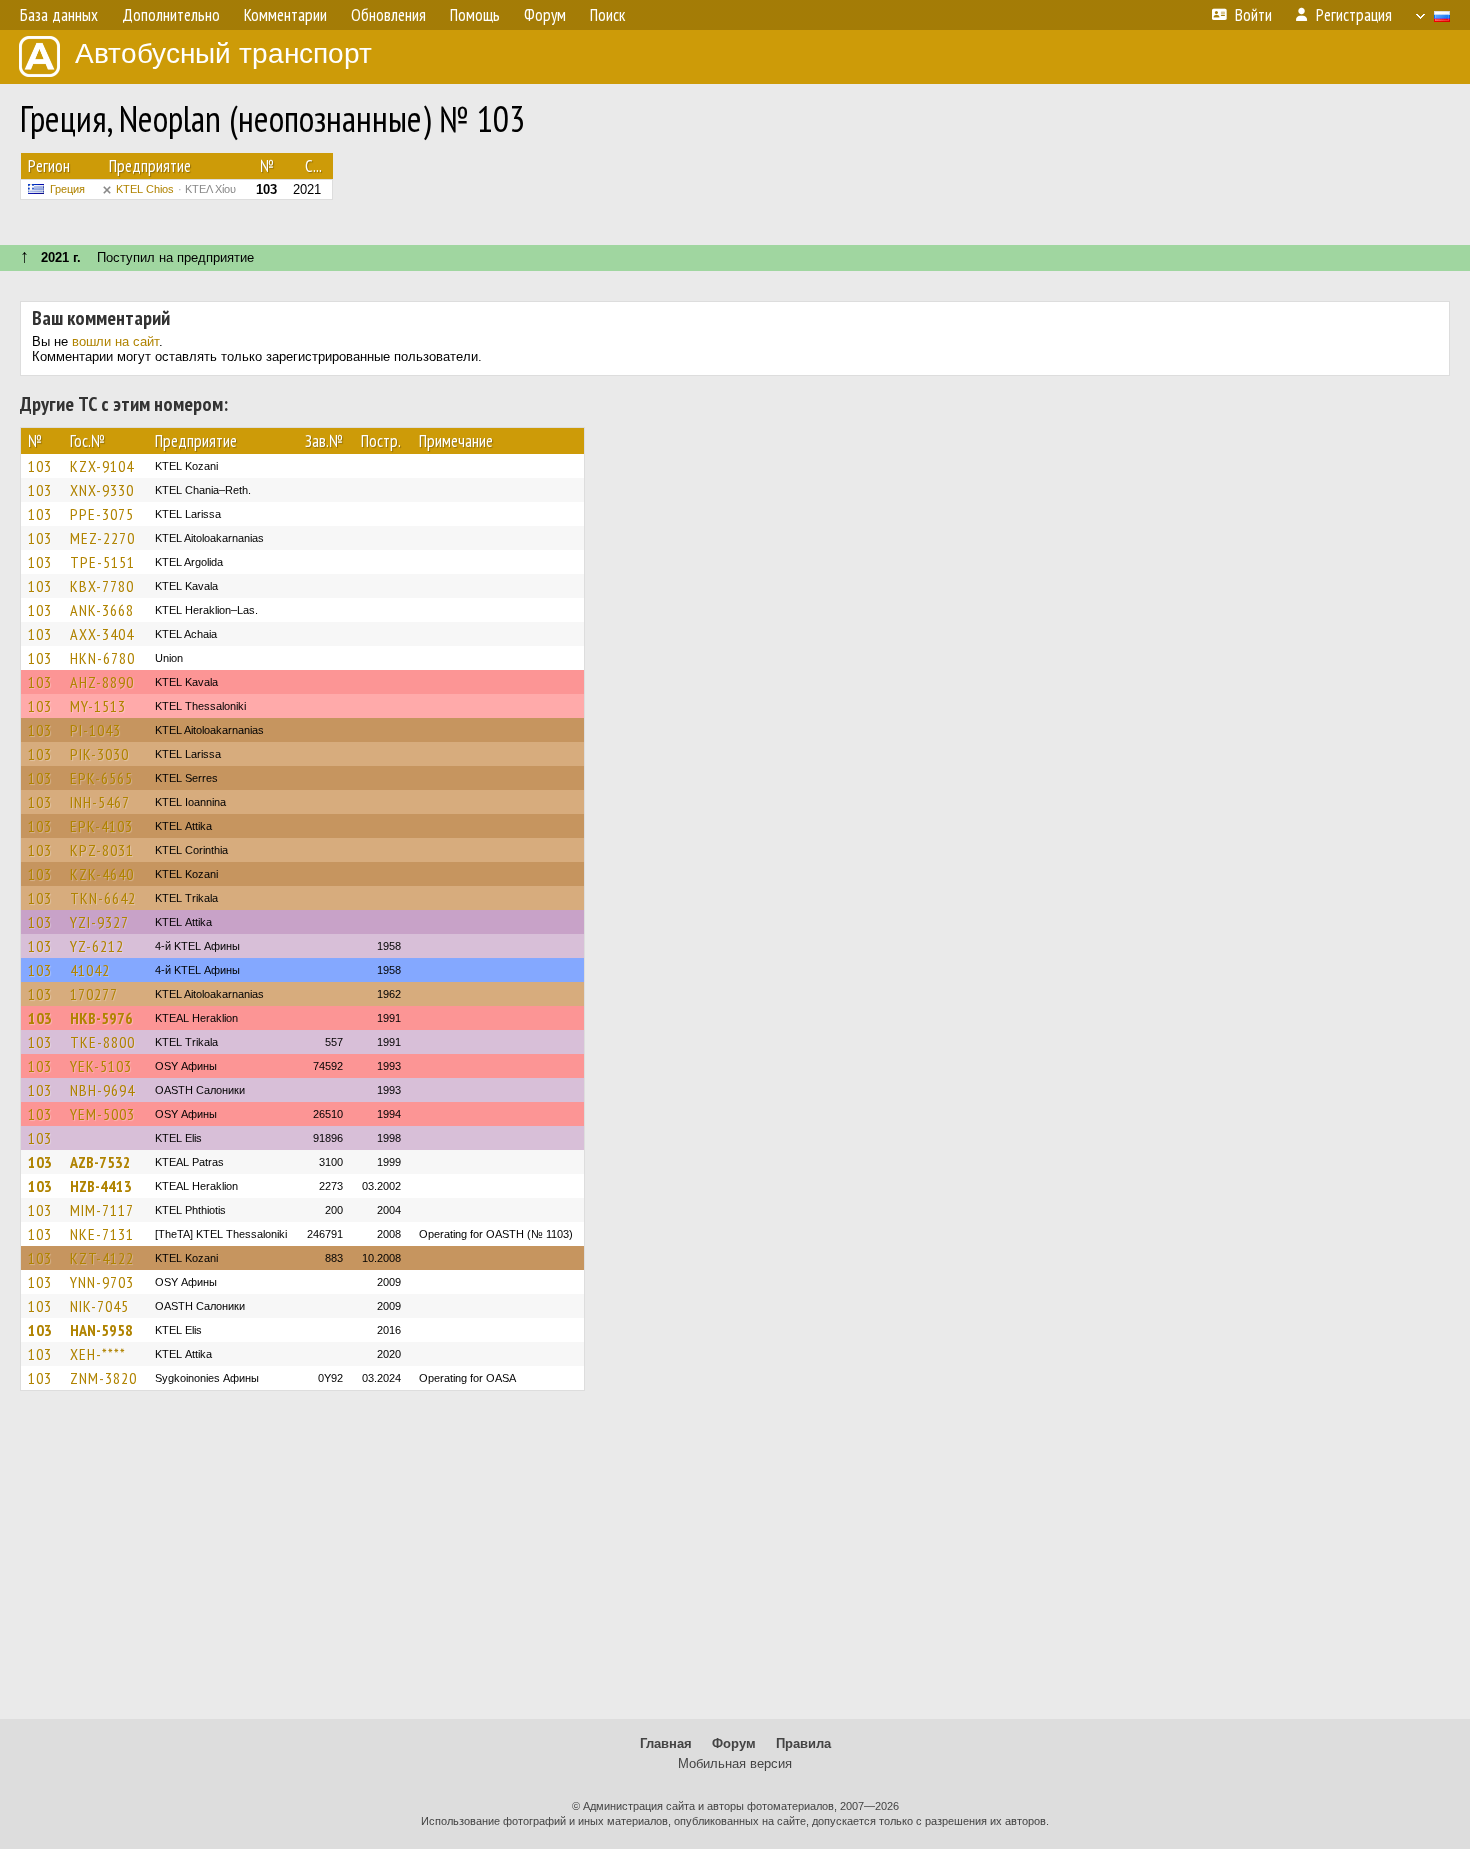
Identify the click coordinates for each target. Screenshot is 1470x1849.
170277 (94, 994)
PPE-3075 (102, 514)
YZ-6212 (97, 946)
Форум (734, 1743)
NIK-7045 (99, 1306)
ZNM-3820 (103, 1378)
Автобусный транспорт (223, 53)
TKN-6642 (103, 898)
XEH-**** (98, 1354)
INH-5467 (100, 802)
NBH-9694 (102, 1090)
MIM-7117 (102, 1210)
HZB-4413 (101, 1186)
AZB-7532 (100, 1162)
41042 (90, 970)
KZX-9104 (102, 466)
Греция (67, 189)
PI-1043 (95, 730)
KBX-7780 (102, 586)
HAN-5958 (101, 1330)
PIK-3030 (99, 754)
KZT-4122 (102, 1258)
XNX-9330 (102, 490)
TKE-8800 (102, 1042)
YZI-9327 (99, 922)
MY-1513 (98, 706)
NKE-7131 (102, 1234)
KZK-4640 (102, 874)
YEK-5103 (101, 1066)
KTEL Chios (176, 189)
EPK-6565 (101, 778)
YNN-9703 (102, 1282)
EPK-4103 (101, 826)
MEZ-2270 (102, 538)
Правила (803, 1743)
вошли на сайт (115, 341)
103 (40, 466)
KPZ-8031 (102, 850)
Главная (666, 1743)
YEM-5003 (102, 1114)
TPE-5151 (102, 562)
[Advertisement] (735, 1564)
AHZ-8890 (102, 682)
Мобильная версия (735, 1763)
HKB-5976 (101, 1018)
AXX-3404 (102, 634)
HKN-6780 (102, 658)
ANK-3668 (102, 610)
